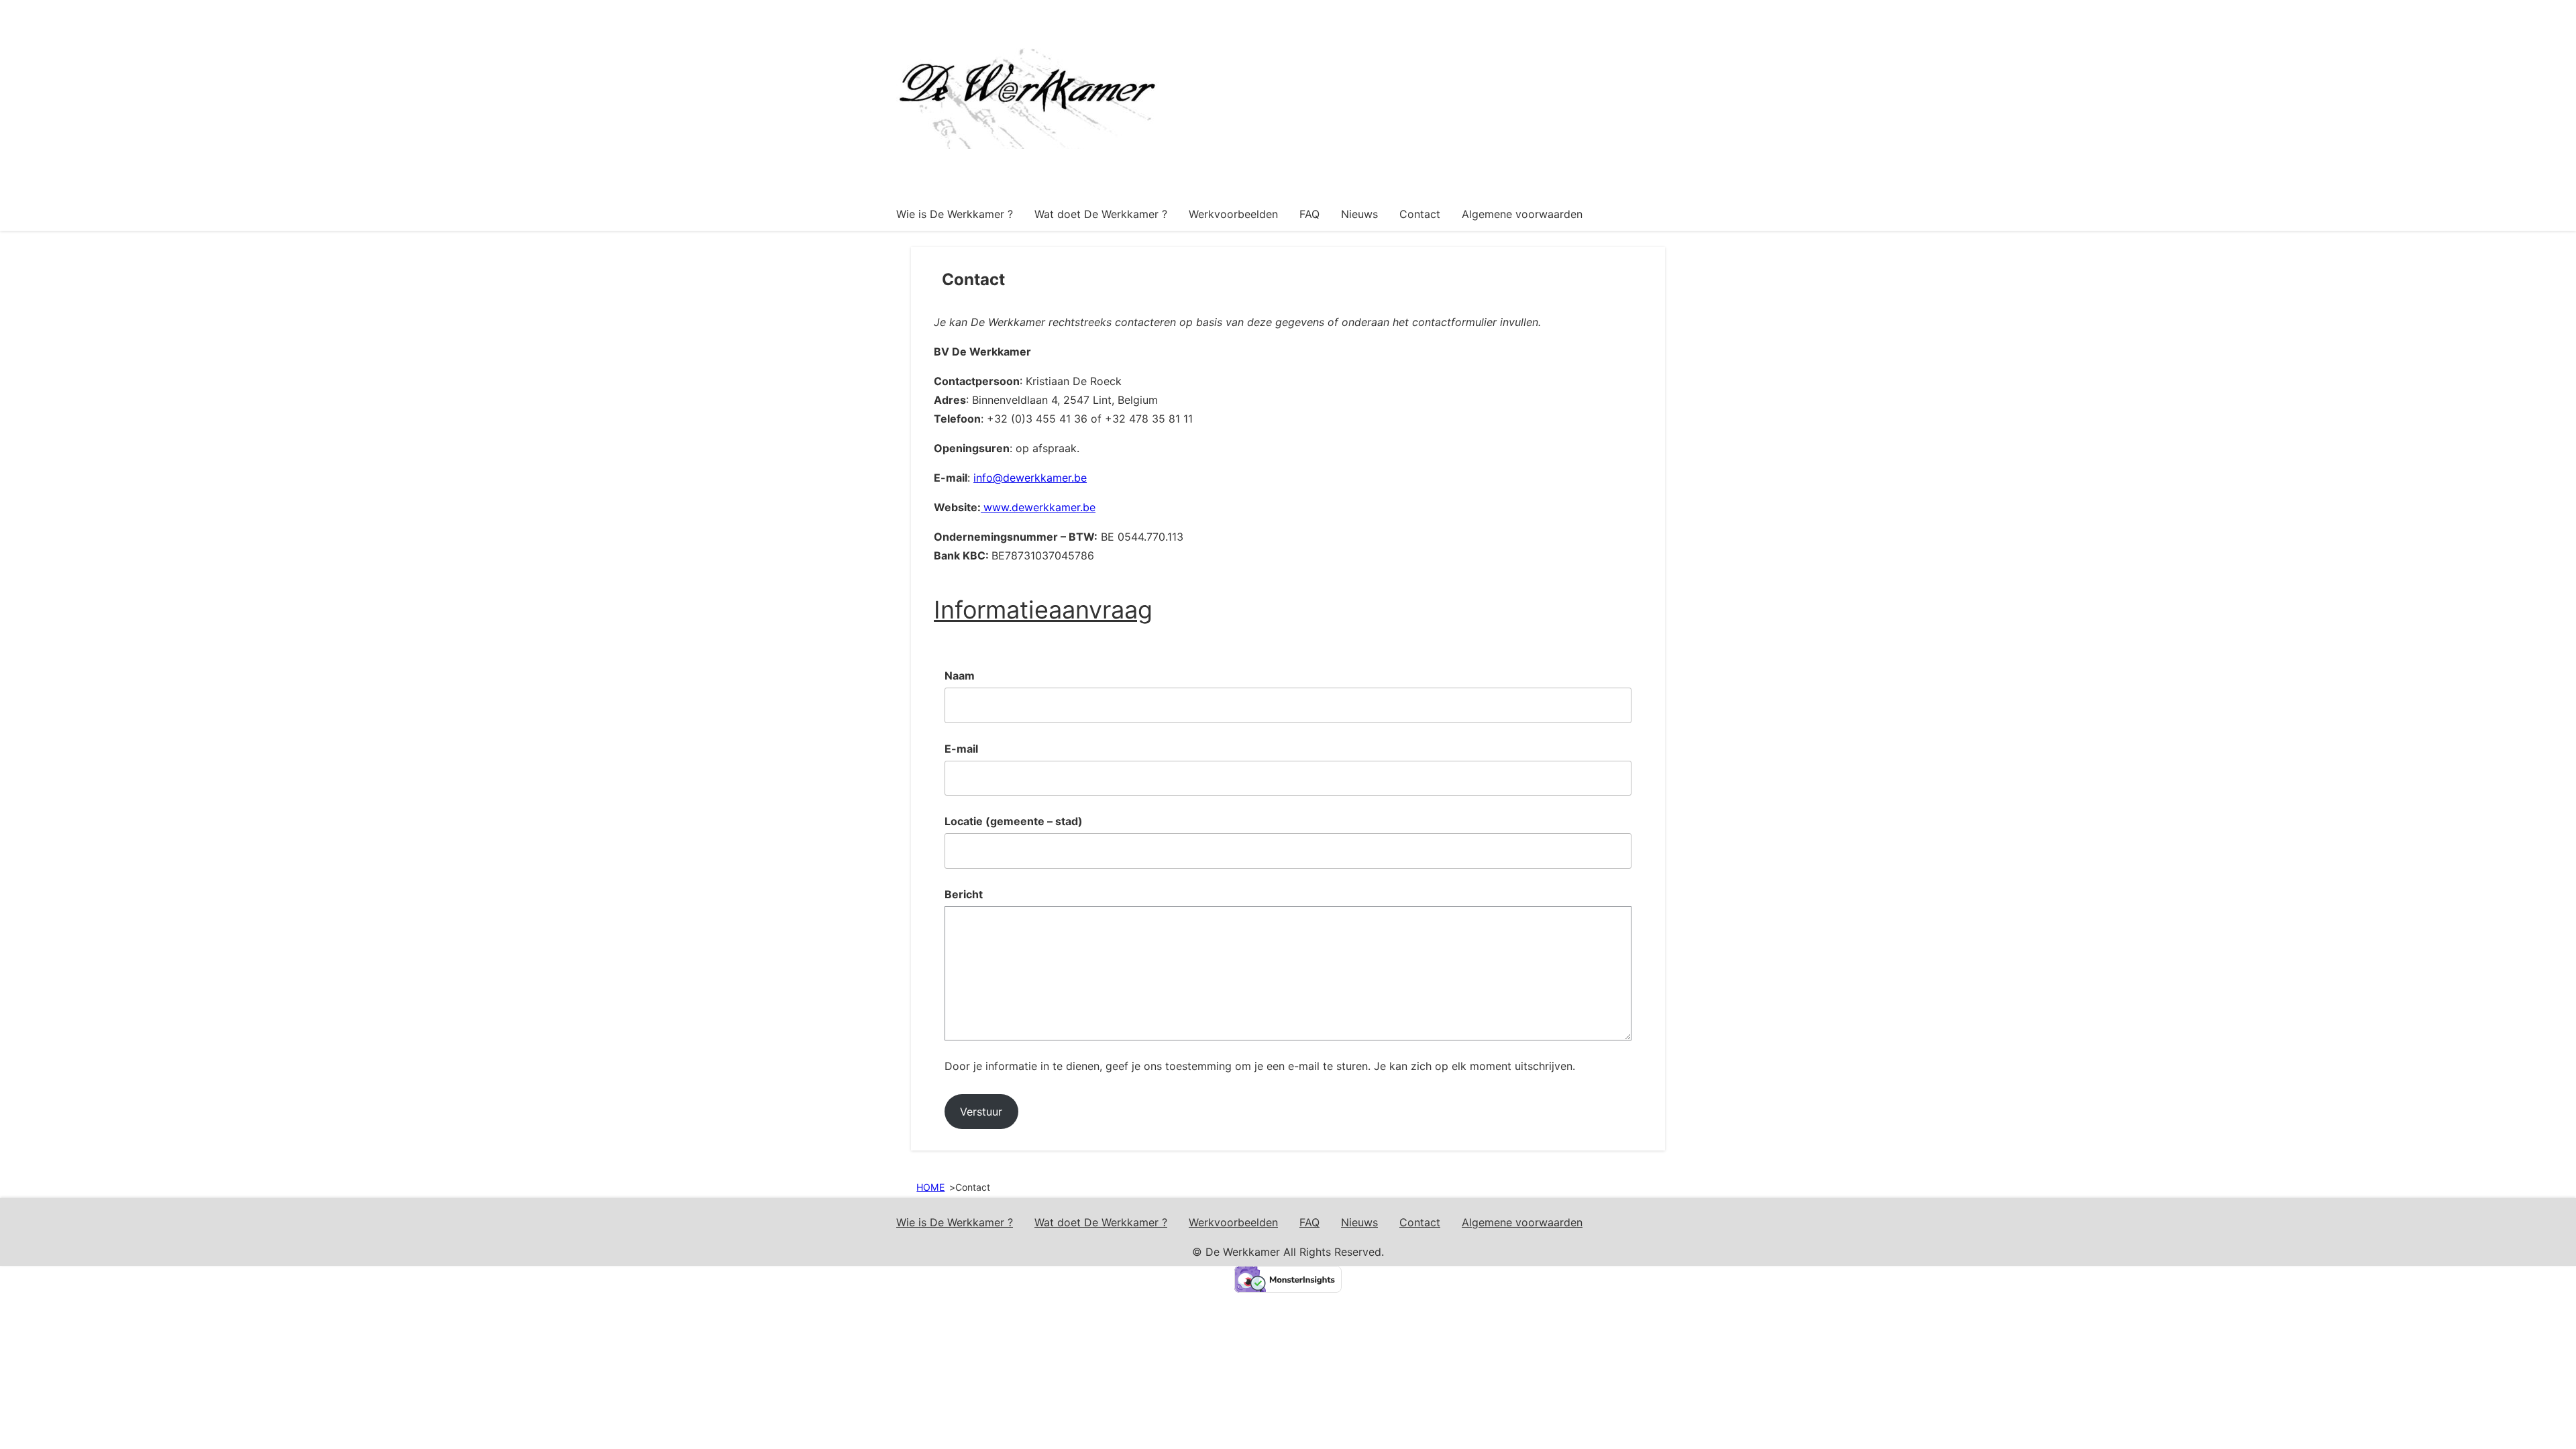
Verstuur (981, 1112)
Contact (1420, 214)
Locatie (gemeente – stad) (1014, 821)
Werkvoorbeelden (1233, 214)
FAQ (1309, 214)
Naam (960, 676)
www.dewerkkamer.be (1039, 507)
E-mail (961, 749)
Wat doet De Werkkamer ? (1101, 214)
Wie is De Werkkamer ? (955, 214)
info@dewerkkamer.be (1030, 478)
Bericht (964, 894)
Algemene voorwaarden (1522, 214)
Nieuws (1359, 214)
